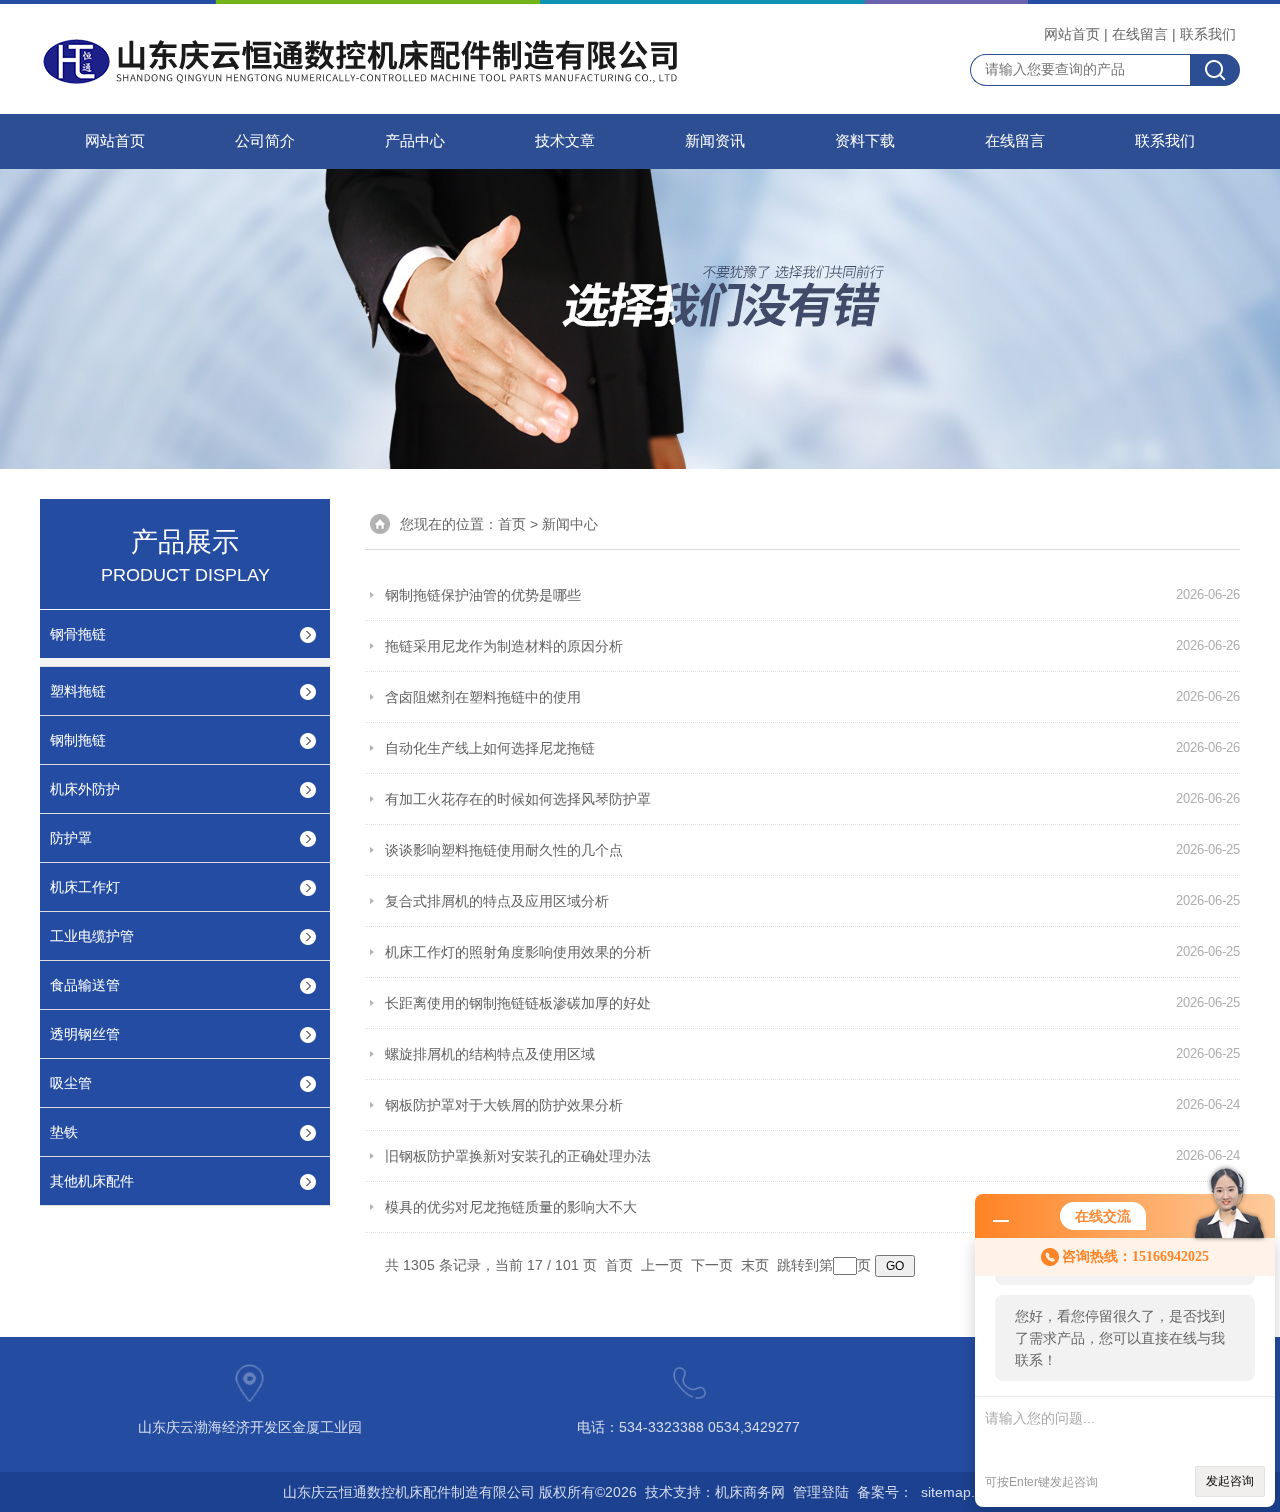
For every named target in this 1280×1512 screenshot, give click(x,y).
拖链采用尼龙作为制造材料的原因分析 (504, 646)
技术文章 (565, 141)
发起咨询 (1230, 1481)
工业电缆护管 (92, 936)
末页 (755, 1265)
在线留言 (1140, 34)
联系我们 (1208, 34)
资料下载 (865, 141)
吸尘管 (71, 1083)
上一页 (662, 1265)
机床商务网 (750, 1492)
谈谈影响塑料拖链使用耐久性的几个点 (504, 850)
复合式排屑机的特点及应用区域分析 (497, 901)
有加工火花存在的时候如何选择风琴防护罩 (518, 799)
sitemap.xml (959, 1492)
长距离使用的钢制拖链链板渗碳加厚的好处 (518, 1003)
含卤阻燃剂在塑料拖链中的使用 (483, 697)
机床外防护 (85, 789)
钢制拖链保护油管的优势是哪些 (483, 595)
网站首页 (1072, 34)
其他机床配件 (92, 1181)
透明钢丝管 (85, 1034)
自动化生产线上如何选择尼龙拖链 (490, 748)
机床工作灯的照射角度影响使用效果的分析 (518, 952)
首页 (512, 524)
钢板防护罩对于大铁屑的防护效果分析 (504, 1105)
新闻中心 (570, 524)
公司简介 (265, 141)
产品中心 (415, 141)
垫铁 (64, 1132)
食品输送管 (85, 985)
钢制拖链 (78, 740)
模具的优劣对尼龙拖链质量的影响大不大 (511, 1207)
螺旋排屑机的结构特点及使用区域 (490, 1054)
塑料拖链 (78, 691)
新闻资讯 (715, 141)
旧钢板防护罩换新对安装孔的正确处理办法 (518, 1156)
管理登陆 (821, 1492)
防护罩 (71, 838)
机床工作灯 (85, 887)
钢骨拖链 (78, 634)
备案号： (885, 1492)
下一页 (712, 1265)
